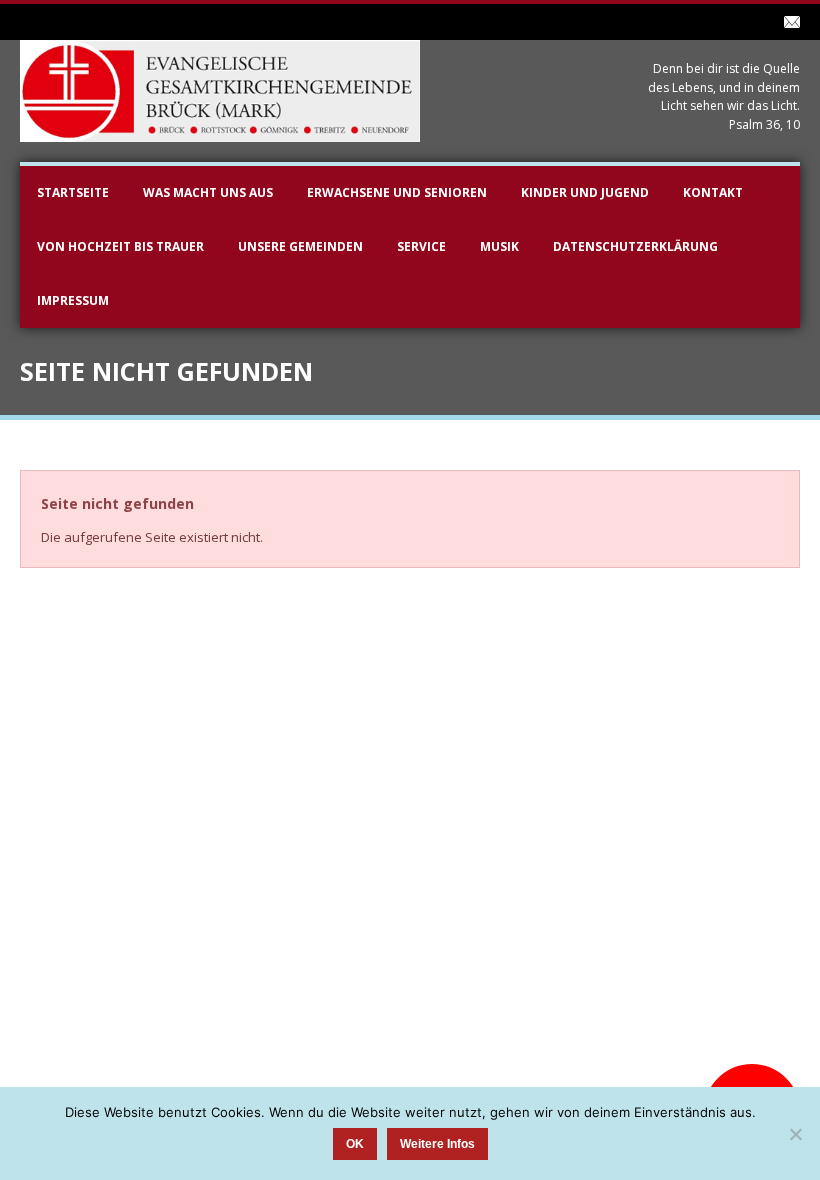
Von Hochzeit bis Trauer (120, 246)
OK (355, 1144)
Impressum (73, 300)
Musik (499, 246)
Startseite (73, 192)
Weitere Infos (437, 1144)
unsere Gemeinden (300, 246)
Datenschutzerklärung (635, 246)
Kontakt (713, 192)
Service (421, 246)
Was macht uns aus (208, 192)
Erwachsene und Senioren (397, 192)
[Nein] (795, 1134)
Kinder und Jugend (585, 192)
